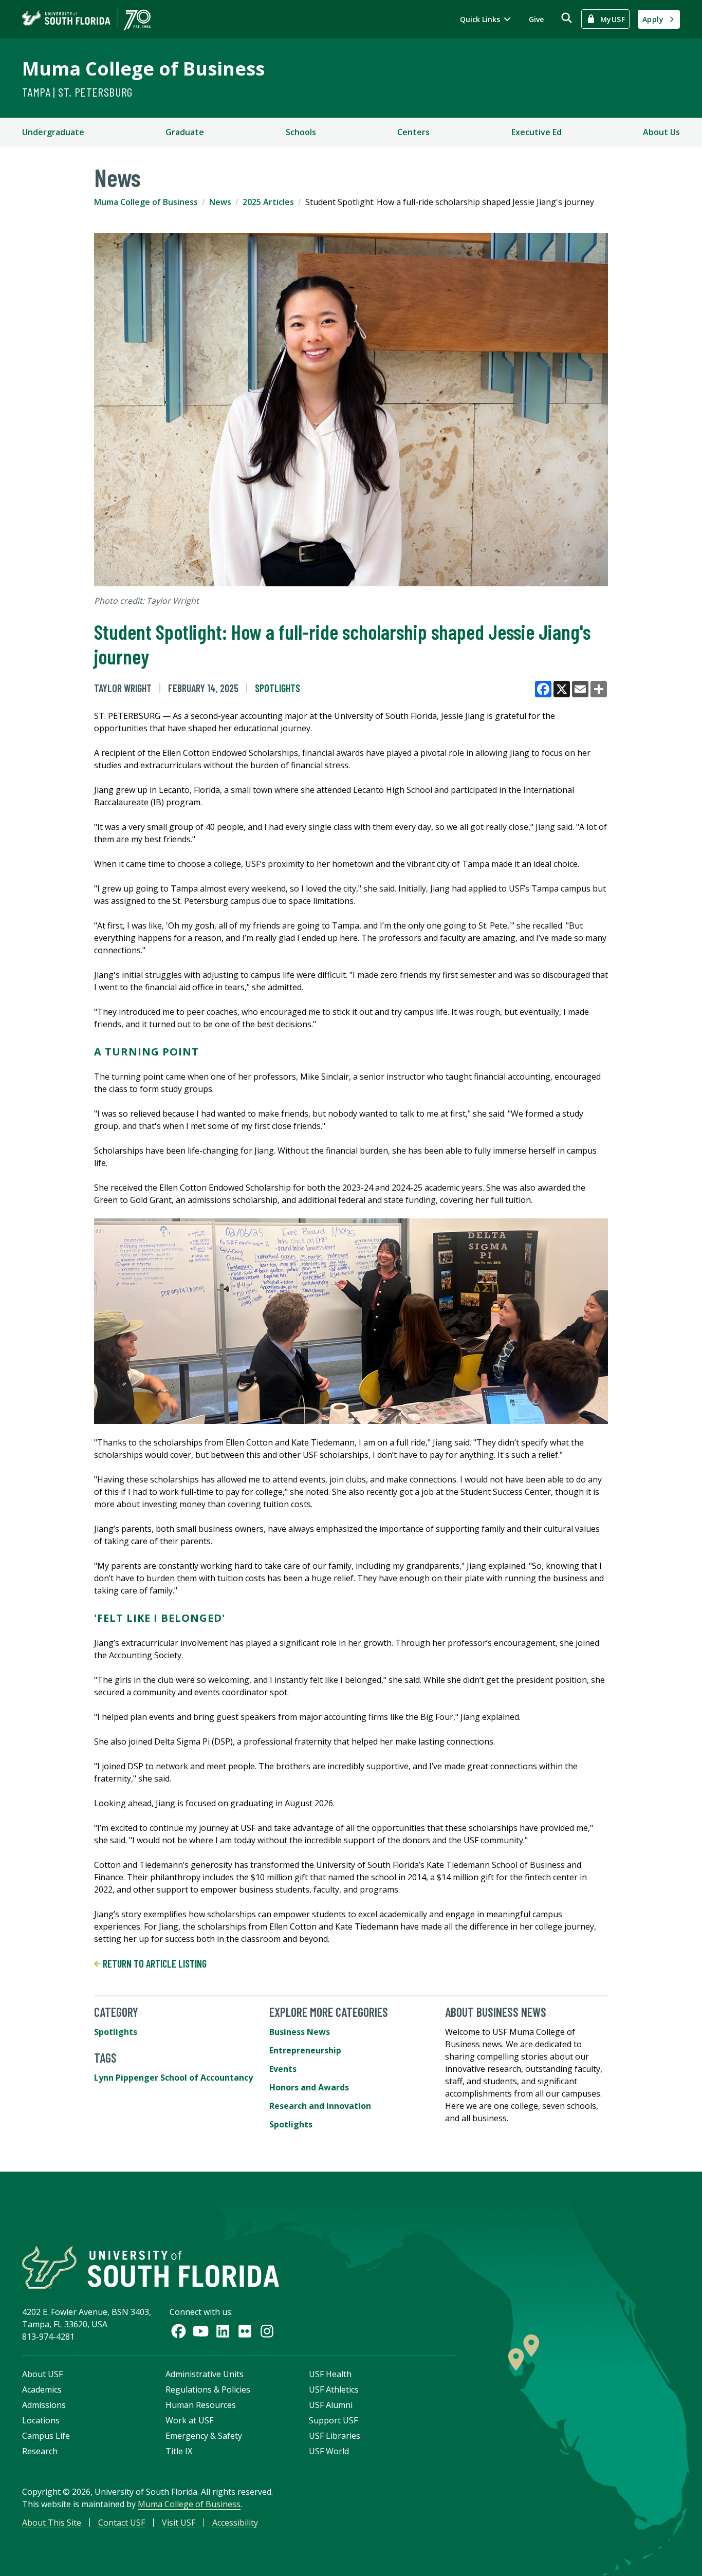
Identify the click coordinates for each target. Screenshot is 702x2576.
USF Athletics (334, 2389)
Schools (301, 132)
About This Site (52, 2523)
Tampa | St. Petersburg (77, 92)
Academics (42, 2389)
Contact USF (122, 2523)
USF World (329, 2451)
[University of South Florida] (151, 2267)
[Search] (567, 18)
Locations (41, 2420)
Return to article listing (154, 1963)
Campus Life (46, 2436)
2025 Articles (268, 202)
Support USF (333, 2420)
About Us (661, 132)
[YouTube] (201, 2331)
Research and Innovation (320, 2106)
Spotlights (278, 688)
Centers (413, 132)
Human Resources (201, 2405)
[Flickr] (245, 2331)
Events (283, 2069)
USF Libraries (335, 2436)
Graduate (185, 132)
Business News (300, 2032)
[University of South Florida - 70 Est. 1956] (86, 19)
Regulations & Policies (208, 2389)
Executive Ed (537, 132)
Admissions (44, 2405)
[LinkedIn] (223, 2331)
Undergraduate (53, 132)
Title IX (179, 2451)
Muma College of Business (143, 69)
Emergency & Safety (204, 2436)
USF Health (330, 2374)
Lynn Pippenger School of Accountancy (173, 2078)
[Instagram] (267, 2331)
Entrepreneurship (305, 2050)
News (220, 202)
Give (536, 19)
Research (40, 2451)
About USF (42, 2374)
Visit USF (179, 2523)
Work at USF (189, 2420)
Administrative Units (205, 2374)
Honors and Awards (309, 2087)
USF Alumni (331, 2405)
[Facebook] (179, 2331)
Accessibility (235, 2523)
